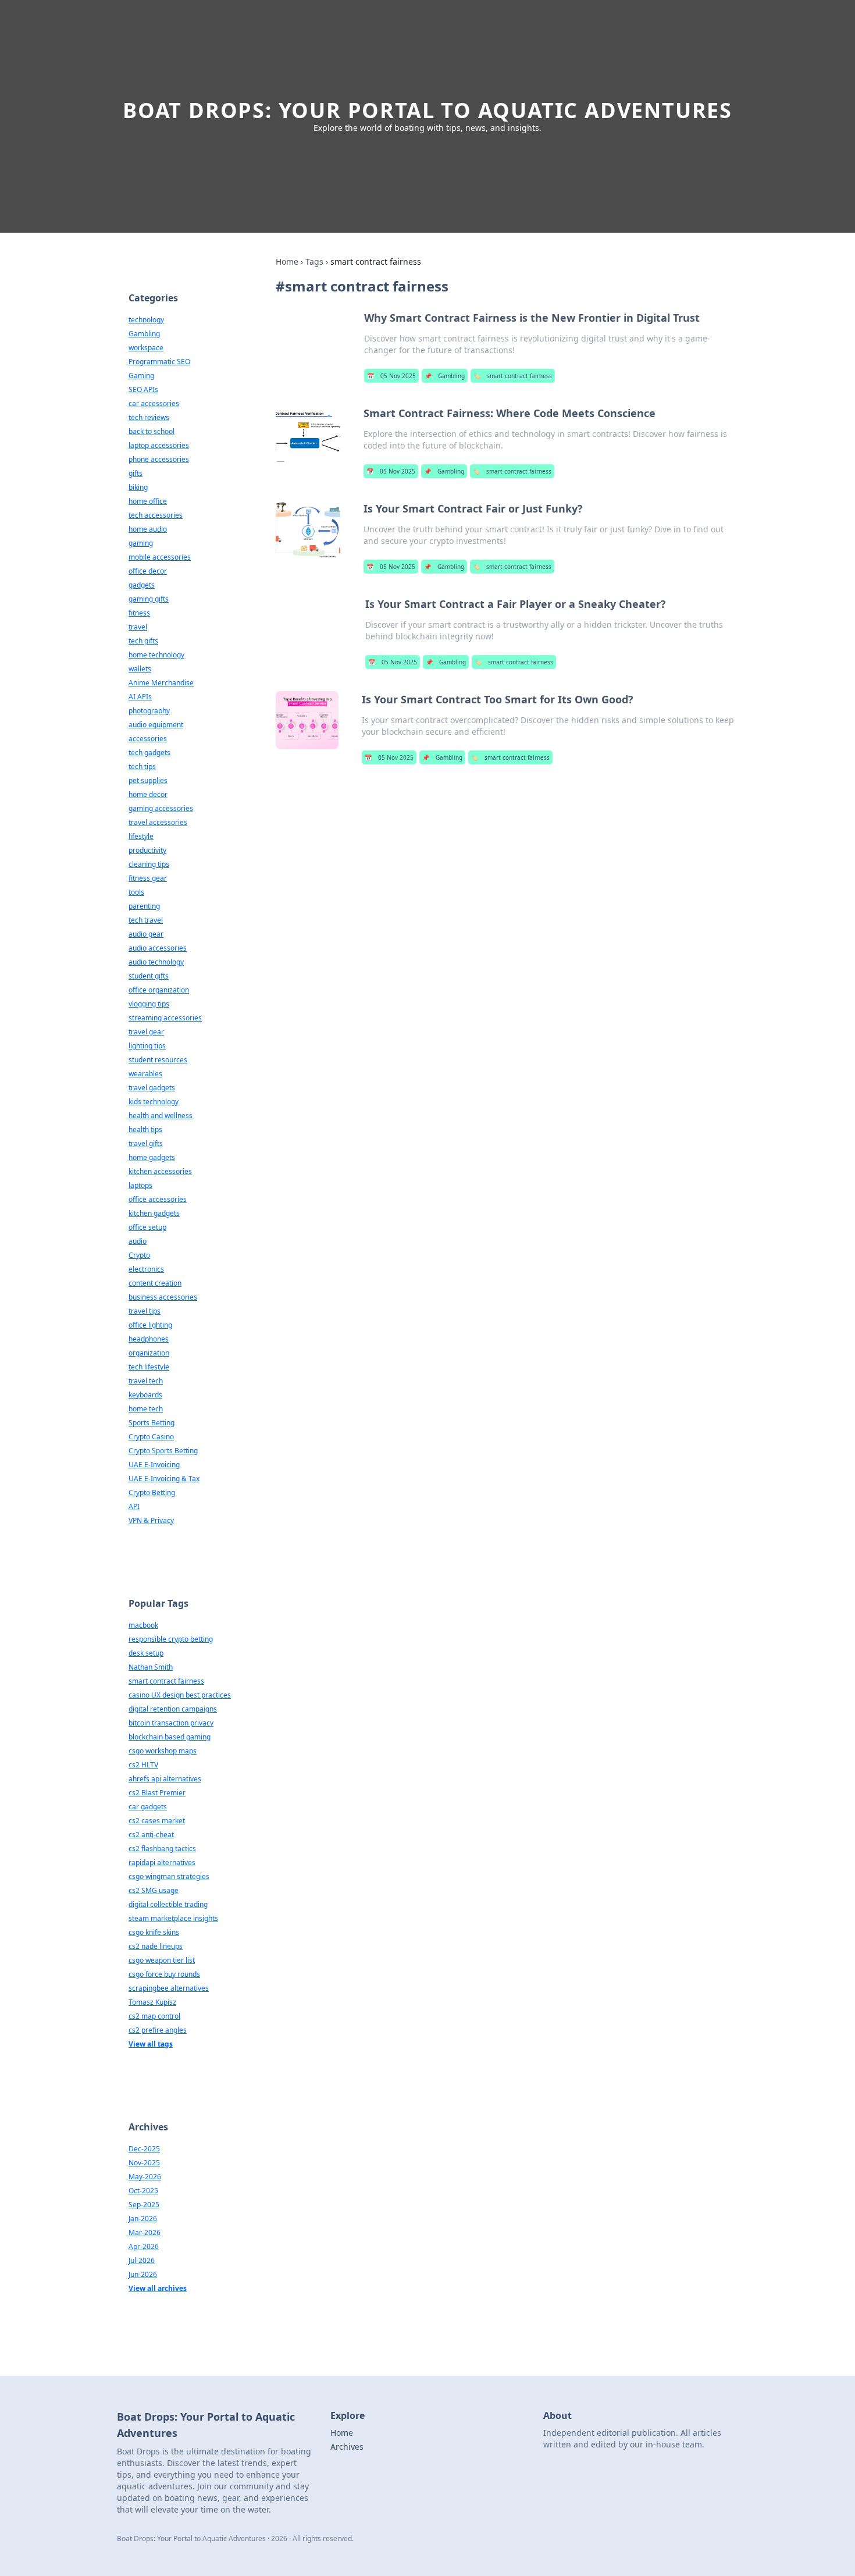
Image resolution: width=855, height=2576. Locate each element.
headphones (149, 1339)
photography (149, 711)
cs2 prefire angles (158, 2030)
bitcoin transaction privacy (171, 1723)
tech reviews (149, 417)
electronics (146, 1269)
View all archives (158, 2288)
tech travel (146, 920)
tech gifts (143, 641)
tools (136, 892)
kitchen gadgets (154, 1213)
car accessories (154, 403)
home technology (156, 655)
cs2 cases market (157, 1821)
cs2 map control (154, 2016)
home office (148, 501)
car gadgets (148, 1807)
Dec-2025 (144, 2149)
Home (287, 261)
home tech (146, 1409)
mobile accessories (160, 557)
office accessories (158, 1199)
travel (138, 627)
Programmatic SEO (159, 362)
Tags (314, 261)
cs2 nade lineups (156, 1946)
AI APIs (140, 697)
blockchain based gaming (170, 1737)
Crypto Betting (152, 1492)
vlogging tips (149, 1004)
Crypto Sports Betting (163, 1451)
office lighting (150, 1325)
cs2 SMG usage (154, 1890)
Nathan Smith (151, 1667)
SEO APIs (143, 389)
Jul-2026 (142, 2260)
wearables (145, 1074)
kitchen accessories (160, 1171)
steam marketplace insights (173, 1918)
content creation (155, 1283)
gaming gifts (149, 599)
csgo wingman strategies (169, 1876)
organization (149, 1353)
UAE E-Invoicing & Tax (164, 1479)
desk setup (146, 1653)
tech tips (142, 766)
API (134, 1506)
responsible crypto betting (171, 1639)
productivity (147, 850)
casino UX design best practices (180, 1695)
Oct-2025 (143, 2191)
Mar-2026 (145, 2232)
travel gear (146, 1032)
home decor (148, 794)
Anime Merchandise (161, 683)
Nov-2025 (144, 2163)
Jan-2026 (143, 2219)
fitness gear (148, 878)
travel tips (145, 1311)
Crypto (139, 1255)
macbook (143, 1625)
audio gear (146, 934)
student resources (158, 1060)
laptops (140, 1185)
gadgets (142, 585)
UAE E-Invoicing (154, 1465)
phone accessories (159, 459)
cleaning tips (149, 864)
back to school (152, 431)
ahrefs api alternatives (165, 1779)
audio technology (156, 962)
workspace (146, 348)
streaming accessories (165, 1018)
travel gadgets (152, 1088)
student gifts (149, 976)
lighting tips (147, 1046)
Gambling (445, 376)
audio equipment (156, 725)
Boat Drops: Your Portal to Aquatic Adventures (427, 110)
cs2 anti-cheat (151, 1835)
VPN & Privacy (151, 1520)
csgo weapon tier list (162, 1960)
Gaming (141, 376)
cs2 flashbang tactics (162, 1849)
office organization (159, 990)
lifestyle (141, 836)
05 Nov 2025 (391, 376)
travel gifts (146, 1143)
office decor (148, 571)
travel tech (146, 1381)
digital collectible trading (168, 1904)
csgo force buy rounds (164, 1974)
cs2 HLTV (143, 1765)
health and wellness (161, 1116)
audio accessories (158, 948)
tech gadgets (149, 752)
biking (138, 487)
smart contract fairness (513, 376)
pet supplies (148, 780)
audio (138, 1241)
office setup (147, 1227)
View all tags (151, 2044)
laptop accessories (159, 445)
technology (146, 320)
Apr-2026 (144, 2246)
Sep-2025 (144, 2205)
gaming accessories (161, 808)
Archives (347, 2447)
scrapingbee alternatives (169, 1988)
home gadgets (152, 1157)
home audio (148, 529)
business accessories (163, 1297)
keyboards (145, 1395)
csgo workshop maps (163, 1751)
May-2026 (145, 2177)
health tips (145, 1129)
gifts (136, 473)
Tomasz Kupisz (152, 2002)
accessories (148, 739)
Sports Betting (152, 1423)
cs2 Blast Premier (157, 1793)
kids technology (154, 1102)
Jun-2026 (143, 2274)
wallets (140, 669)
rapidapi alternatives (162, 1862)
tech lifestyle (149, 1367)
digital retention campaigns (173, 1709)
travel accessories (158, 822)
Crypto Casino (151, 1437)
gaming (141, 543)
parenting (144, 906)
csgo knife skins (154, 1932)
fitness (139, 613)
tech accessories (156, 515)
